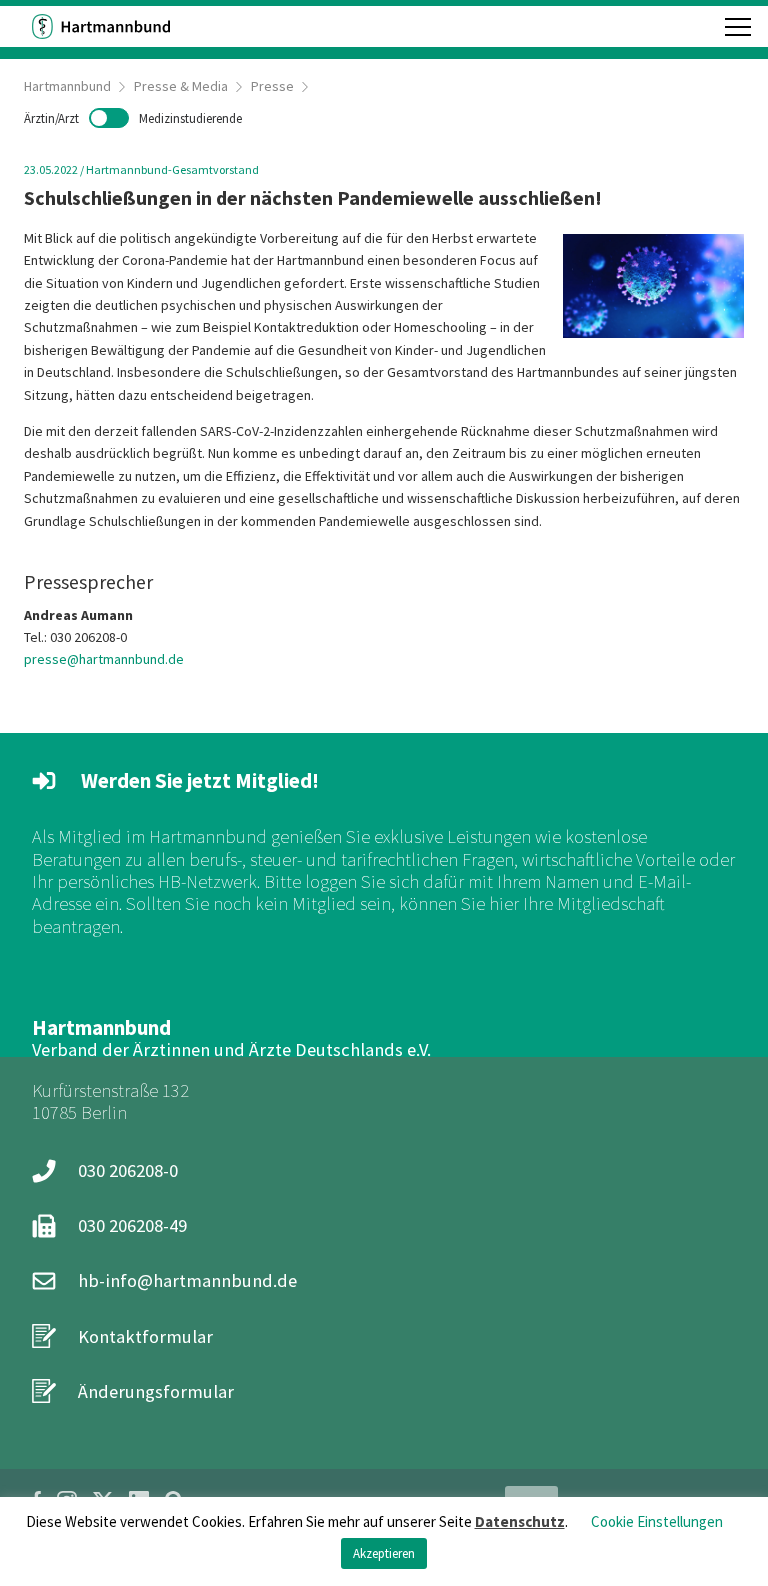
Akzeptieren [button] (384, 1553)
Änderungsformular (156, 1391)
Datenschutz (520, 1521)
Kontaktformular (145, 1336)
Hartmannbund (67, 86)
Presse (272, 86)
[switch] (133, 118)
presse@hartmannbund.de (104, 659)
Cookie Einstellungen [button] (657, 1521)
